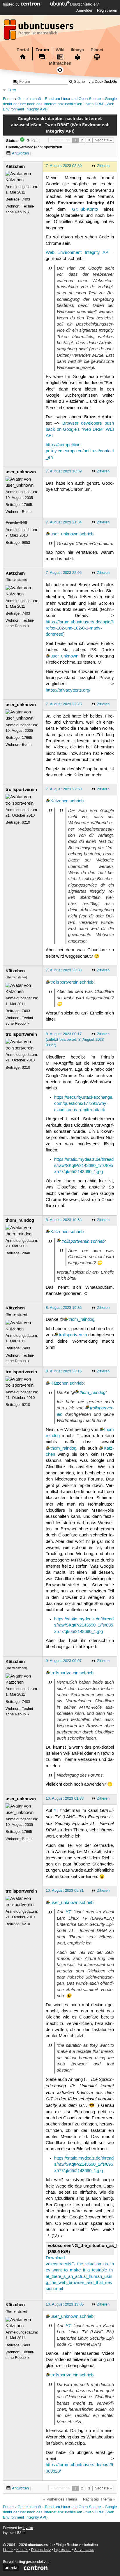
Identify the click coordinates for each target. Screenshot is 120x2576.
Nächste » (103, 140)
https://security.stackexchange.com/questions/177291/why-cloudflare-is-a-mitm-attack (84, 1104)
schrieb (87, 534)
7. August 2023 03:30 (64, 166)
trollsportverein (21, 789)
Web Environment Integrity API (78, 253)
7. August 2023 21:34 (64, 522)
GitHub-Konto (85, 210)
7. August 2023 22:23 (64, 704)
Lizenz (8, 2550)
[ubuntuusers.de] (39, 31)
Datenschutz (41, 2550)
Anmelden (85, 10)
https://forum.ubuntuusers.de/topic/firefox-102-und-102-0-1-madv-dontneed (80, 628)
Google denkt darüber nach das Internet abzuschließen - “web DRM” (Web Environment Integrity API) (60, 104)
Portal (23, 50)
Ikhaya (77, 50)
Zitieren (103, 166)
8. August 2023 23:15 (64, 1371)
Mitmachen (60, 63)
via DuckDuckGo (103, 82)
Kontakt (22, 2550)
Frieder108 (16, 523)
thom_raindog (20, 1220)
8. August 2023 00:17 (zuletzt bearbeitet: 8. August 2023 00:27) (75, 1040)
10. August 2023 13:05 (65, 2304)
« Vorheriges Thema (60, 2499)
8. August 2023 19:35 (64, 1308)
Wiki (60, 50)
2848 (26, 1253)
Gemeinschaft (29, 99)
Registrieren (107, 10)
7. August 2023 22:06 (64, 573)
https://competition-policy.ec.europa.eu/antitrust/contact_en (80, 451)
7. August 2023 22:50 (64, 789)
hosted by (12, 4)
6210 (26, 822)
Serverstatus (84, 2550)
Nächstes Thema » (99, 2499)
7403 (26, 199)
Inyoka (28, 2528)
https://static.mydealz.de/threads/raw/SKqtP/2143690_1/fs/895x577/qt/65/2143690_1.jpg (84, 1166)
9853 (26, 543)
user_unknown (21, 472)
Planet (97, 50)
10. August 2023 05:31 (65, 1891)
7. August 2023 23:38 (64, 970)
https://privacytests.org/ (68, 690)
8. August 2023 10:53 (64, 1220)
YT (56, 1811)
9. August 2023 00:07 (64, 1661)
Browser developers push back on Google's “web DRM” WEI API (80, 430)
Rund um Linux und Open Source (73, 99)
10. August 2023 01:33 (65, 1798)
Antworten (20, 153)
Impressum (63, 2550)
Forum (42, 50)
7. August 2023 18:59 (64, 471)
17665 (27, 505)
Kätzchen (15, 166)
